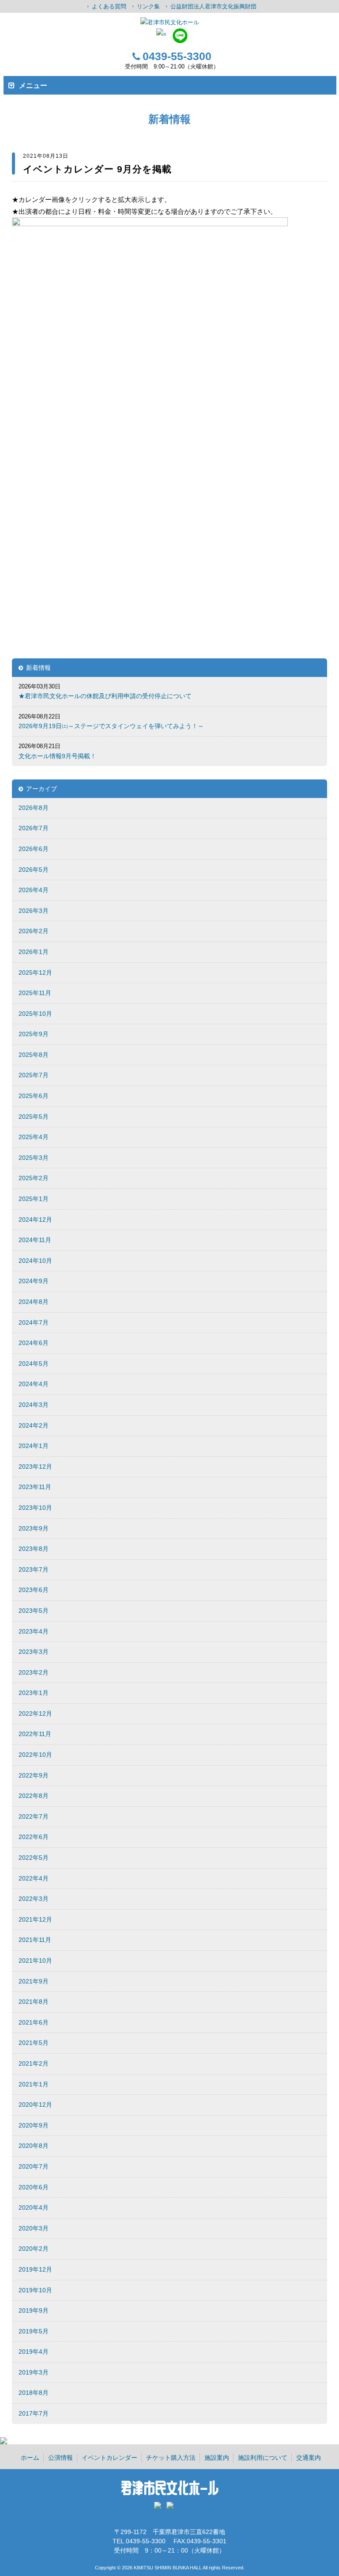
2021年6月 (34, 2022)
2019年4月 (34, 2352)
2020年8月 (34, 2146)
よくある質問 (109, 6)
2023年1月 (34, 1693)
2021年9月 (34, 1981)
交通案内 (309, 2458)
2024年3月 (34, 1405)
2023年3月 (34, 1652)
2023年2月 (34, 1672)
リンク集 (148, 6)
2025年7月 (34, 1075)
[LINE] (180, 41)
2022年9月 (34, 1775)
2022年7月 (34, 1816)
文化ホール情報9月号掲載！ (57, 756)
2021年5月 (34, 2043)
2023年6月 (34, 1590)
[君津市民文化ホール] (169, 22)
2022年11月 (35, 1734)
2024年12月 (35, 1220)
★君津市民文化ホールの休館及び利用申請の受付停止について (105, 696)
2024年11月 (35, 1240)
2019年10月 (35, 2290)
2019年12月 (35, 2269)
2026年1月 (34, 952)
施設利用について (263, 2458)
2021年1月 (34, 2084)
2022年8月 (34, 1796)
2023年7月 (34, 1569)
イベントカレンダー (109, 2458)
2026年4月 (34, 890)
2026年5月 (34, 870)
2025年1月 (34, 1199)
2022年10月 (35, 1755)
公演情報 (60, 2458)
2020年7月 (34, 2166)
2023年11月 (35, 1487)
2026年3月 (34, 911)
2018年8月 (34, 2393)
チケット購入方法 (171, 2458)
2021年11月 (35, 1940)
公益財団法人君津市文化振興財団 (213, 6)
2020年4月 (34, 2207)
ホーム (30, 2458)
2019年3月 (34, 2372)
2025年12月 (35, 973)
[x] (161, 34)
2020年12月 (35, 2105)
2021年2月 (34, 2063)
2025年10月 (35, 1014)
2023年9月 (34, 1528)
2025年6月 (34, 1096)
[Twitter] (159, 2508)
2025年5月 (34, 1117)
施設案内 (217, 2458)
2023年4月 (34, 1631)
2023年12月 (35, 1467)
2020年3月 (34, 2228)
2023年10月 (35, 1508)
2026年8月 (34, 808)
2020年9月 (34, 2125)
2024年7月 (34, 1322)
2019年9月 (34, 2310)
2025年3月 (34, 1158)
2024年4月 (34, 1384)
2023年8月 (34, 1549)
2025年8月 (34, 1055)
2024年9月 (34, 1281)
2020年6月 (34, 2187)
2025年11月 (35, 993)
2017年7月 (34, 2413)
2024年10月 (35, 1261)
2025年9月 (34, 1034)
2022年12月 (35, 1714)
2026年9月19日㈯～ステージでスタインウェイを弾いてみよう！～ (111, 726)
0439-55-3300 (177, 56)
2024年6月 (34, 1343)
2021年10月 (35, 1960)
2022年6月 (34, 1837)
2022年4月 (34, 1878)
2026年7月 (34, 828)
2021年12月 (35, 1919)
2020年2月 (34, 2249)
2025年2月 (34, 1178)
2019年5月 (34, 2331)
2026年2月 (34, 931)
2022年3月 (34, 1899)
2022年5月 (34, 1858)
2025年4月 (34, 1137)
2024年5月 (34, 1364)
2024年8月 (34, 1302)
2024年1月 (34, 1446)
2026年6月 (34, 849)
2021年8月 (34, 2002)
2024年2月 (34, 1425)
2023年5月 (34, 1611)
